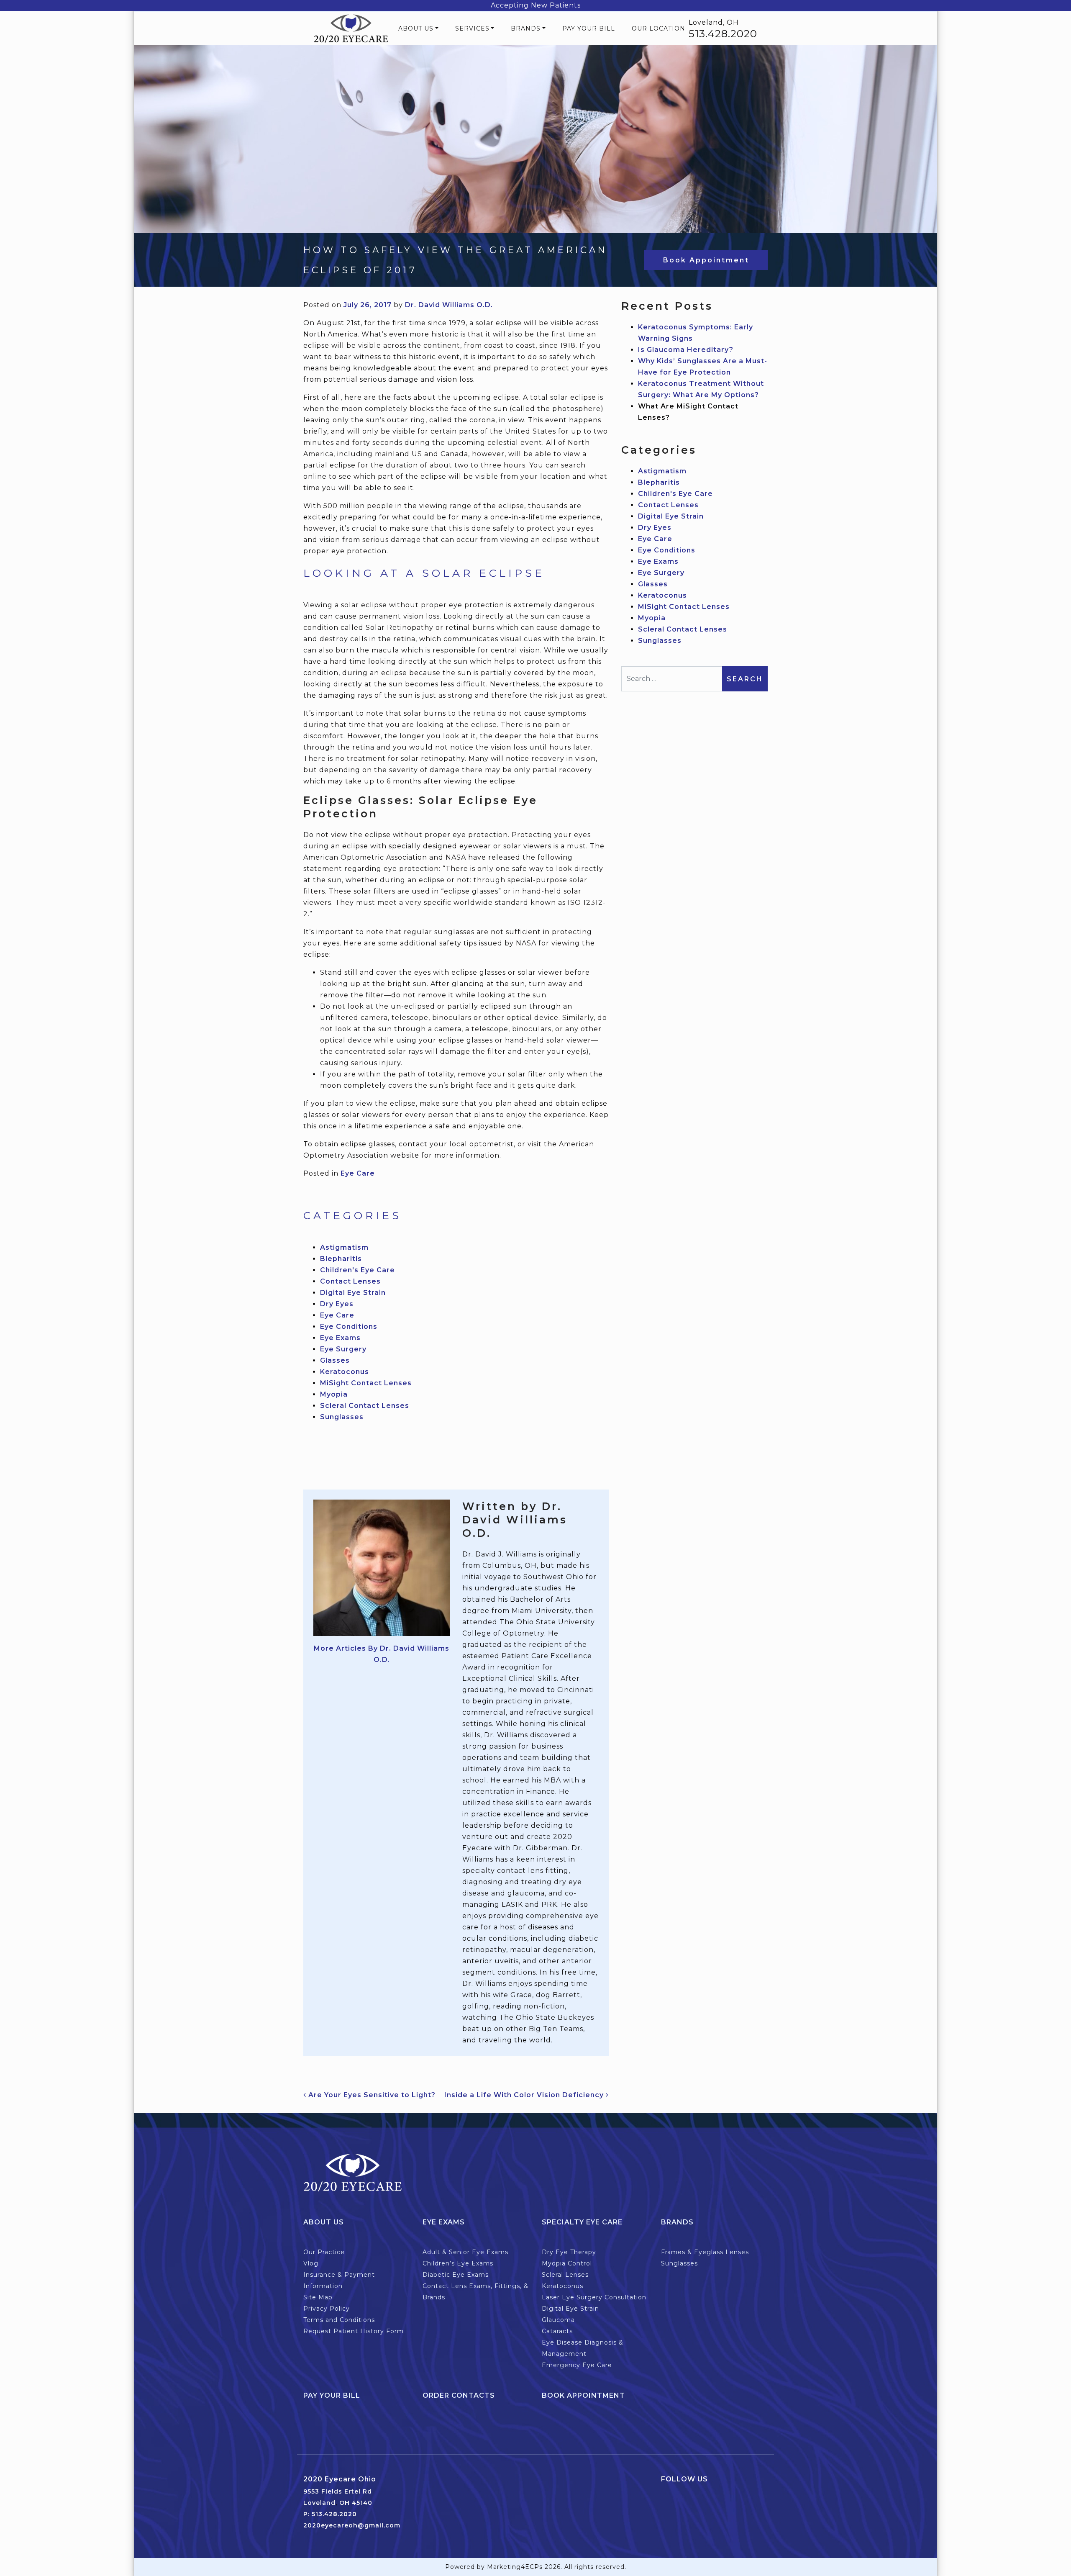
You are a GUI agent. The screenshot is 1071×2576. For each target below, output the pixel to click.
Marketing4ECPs (515, 2567)
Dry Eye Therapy (569, 2252)
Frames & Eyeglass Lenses (705, 2252)
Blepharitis (341, 1259)
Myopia (334, 1394)
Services (472, 28)
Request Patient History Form (354, 2331)
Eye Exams (340, 1338)
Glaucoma (558, 2320)
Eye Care (358, 1173)
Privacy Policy (327, 2309)
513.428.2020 (723, 34)
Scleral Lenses (565, 2275)
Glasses (335, 1360)
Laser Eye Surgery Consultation (594, 2297)
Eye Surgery (343, 1349)
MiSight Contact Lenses (366, 1383)
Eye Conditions (349, 1327)
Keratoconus (345, 1372)
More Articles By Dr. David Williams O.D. (382, 1654)
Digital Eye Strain (353, 1293)
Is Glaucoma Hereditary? (686, 350)
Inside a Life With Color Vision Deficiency (525, 2095)
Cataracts (557, 2331)
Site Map (318, 2297)
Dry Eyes (337, 1304)
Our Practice (324, 2252)
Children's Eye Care (357, 1270)
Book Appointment (706, 260)
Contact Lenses (350, 1281)
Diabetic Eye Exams (456, 2275)
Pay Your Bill (589, 28)
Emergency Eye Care (577, 2365)
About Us (416, 28)
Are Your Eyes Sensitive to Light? (371, 2095)
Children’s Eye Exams (458, 2263)
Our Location (658, 28)
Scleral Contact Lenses (365, 1406)
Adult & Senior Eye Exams (465, 2252)
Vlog (311, 2263)
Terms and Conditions (339, 2320)
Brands (526, 28)
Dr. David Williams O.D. (449, 305)
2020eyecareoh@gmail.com (352, 2525)
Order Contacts (459, 2395)
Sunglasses (342, 1417)
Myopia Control (567, 2263)
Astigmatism (344, 1247)
